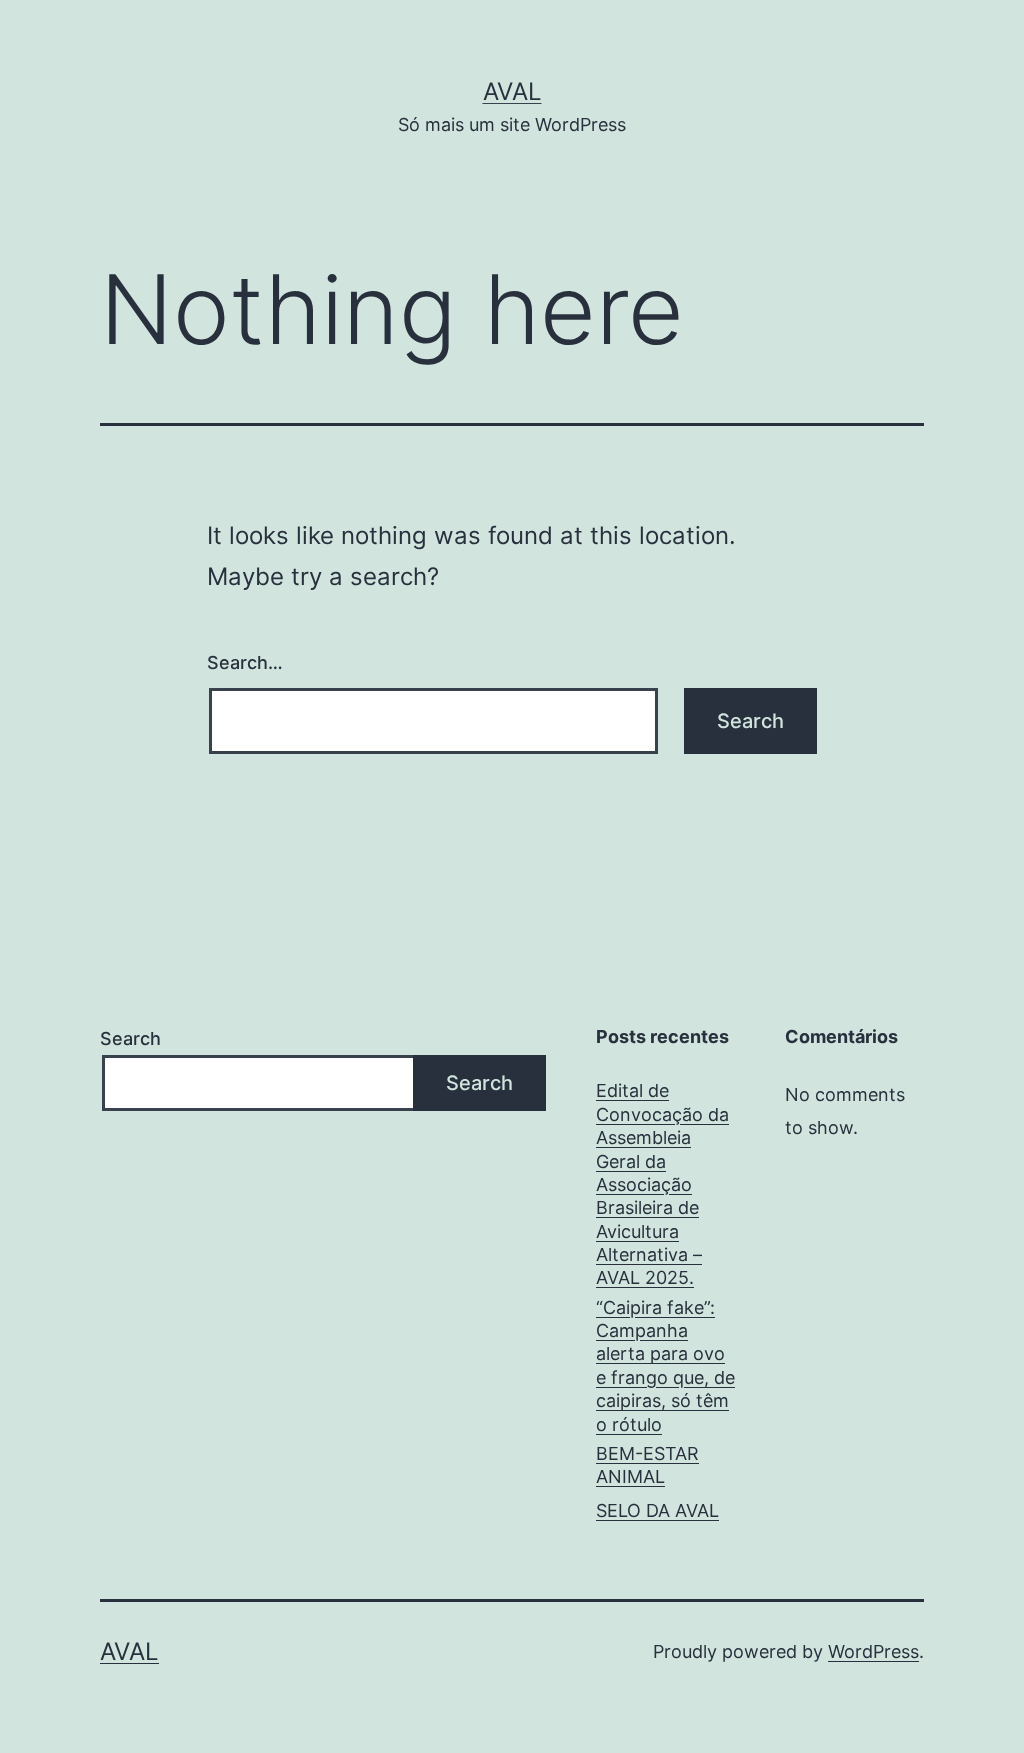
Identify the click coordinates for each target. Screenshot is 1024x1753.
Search (130, 1038)
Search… (245, 662)
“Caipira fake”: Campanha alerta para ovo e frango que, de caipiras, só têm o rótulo (665, 1366)
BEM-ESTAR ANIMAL (647, 1465)
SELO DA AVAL (657, 1510)
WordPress (873, 1651)
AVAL (512, 91)
